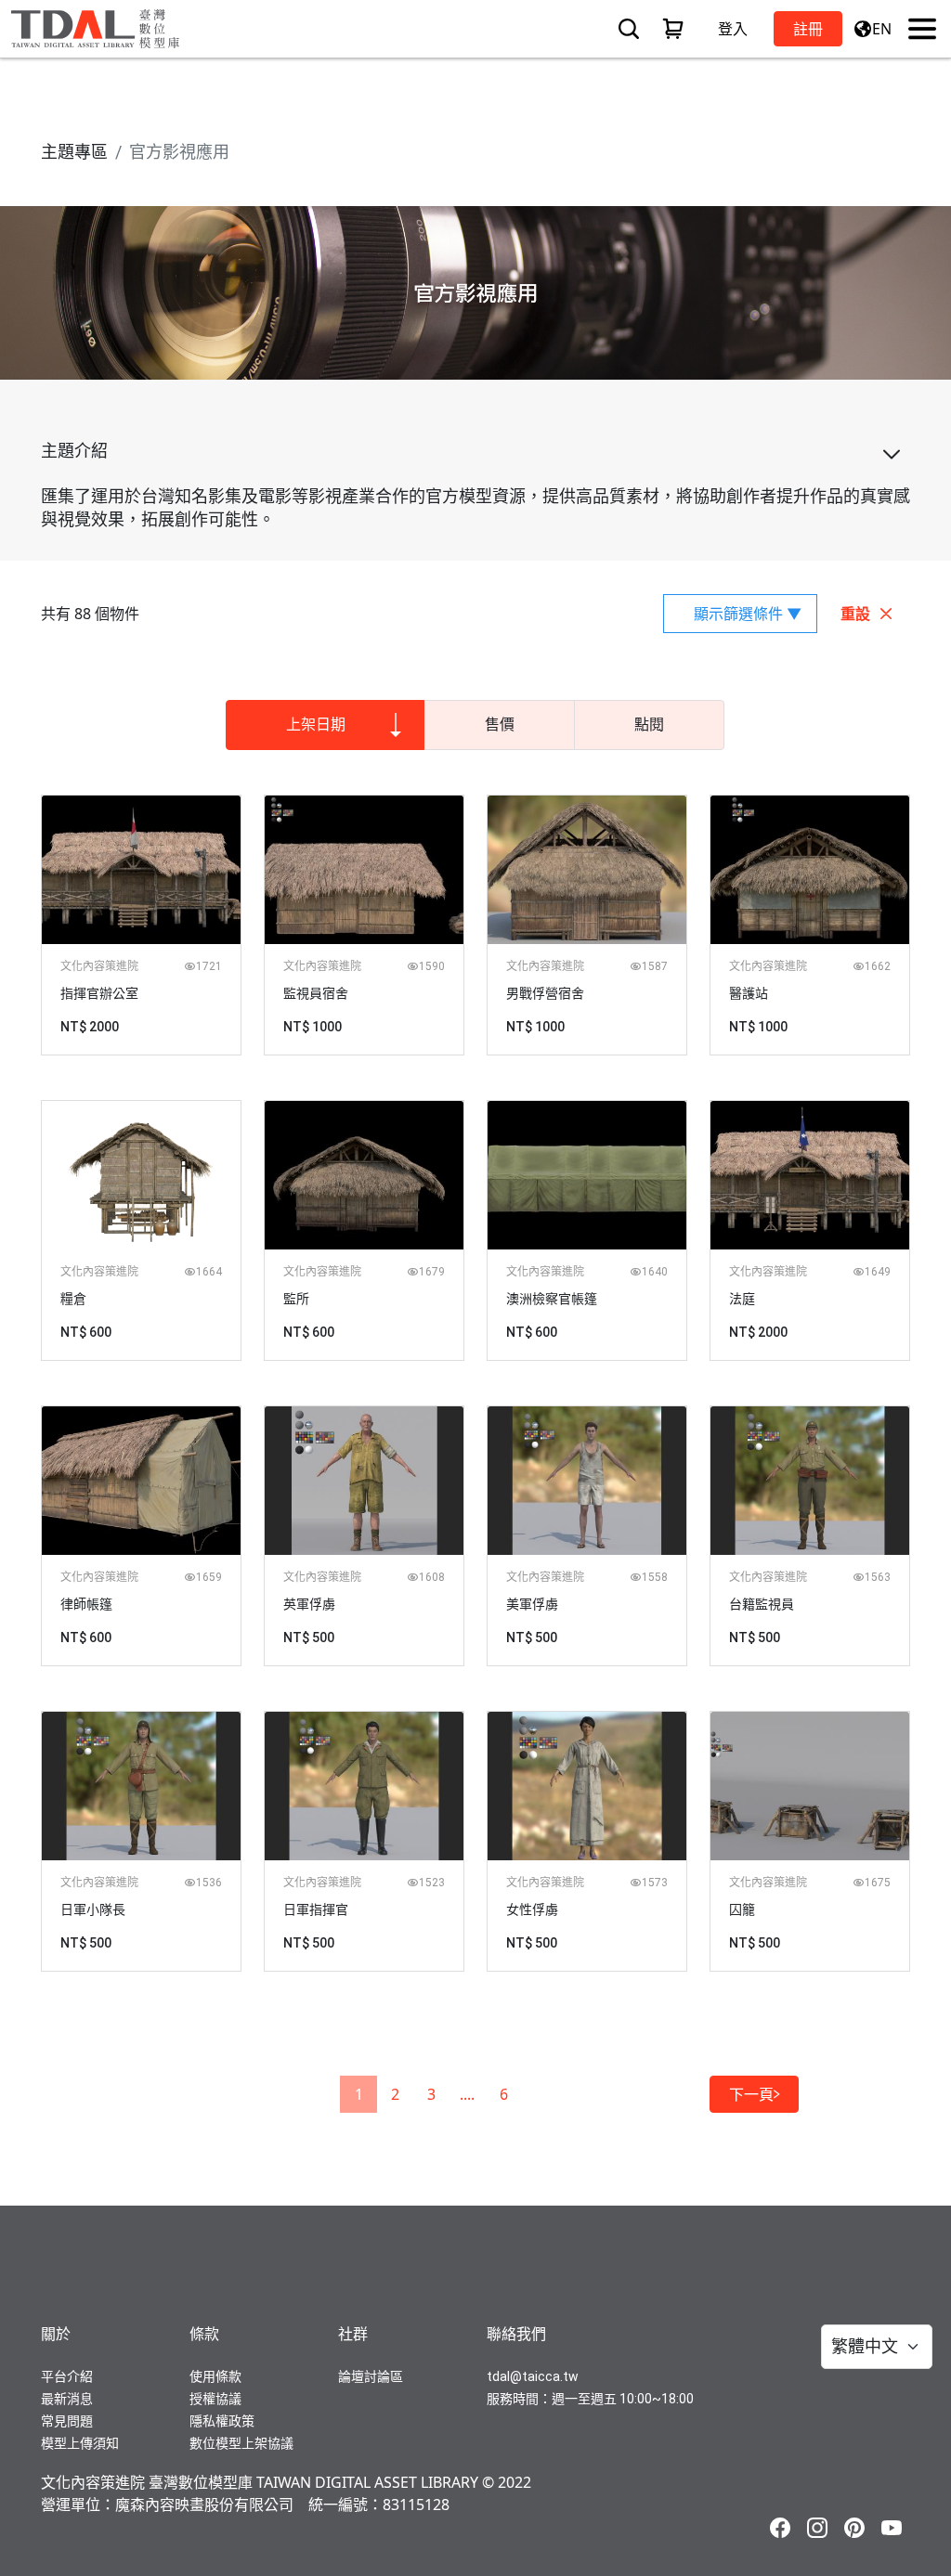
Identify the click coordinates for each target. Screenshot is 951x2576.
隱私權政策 (222, 2421)
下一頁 (751, 2094)
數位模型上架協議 (241, 2443)
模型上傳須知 (80, 2443)
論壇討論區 (371, 2376)
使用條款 (215, 2376)
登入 (733, 29)
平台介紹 (67, 2376)
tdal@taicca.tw (533, 2376)
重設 (855, 614)
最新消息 (67, 2399)
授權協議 (215, 2399)
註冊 (808, 29)
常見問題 (67, 2421)
